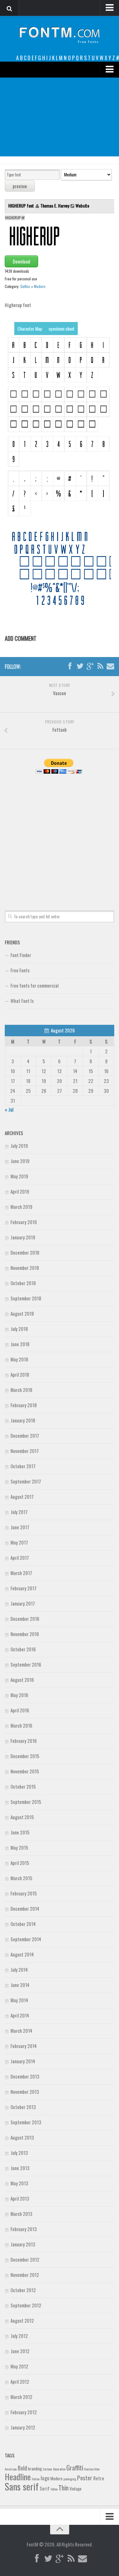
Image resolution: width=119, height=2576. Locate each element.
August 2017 (22, 1497)
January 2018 (23, 1420)
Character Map (30, 329)
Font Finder (21, 955)
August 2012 (22, 2320)
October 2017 (23, 1466)
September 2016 (26, 1664)
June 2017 (20, 1527)
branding (35, 2469)
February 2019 (24, 1222)
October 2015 (23, 1786)
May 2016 (19, 1695)
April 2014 (20, 2015)
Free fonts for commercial (34, 985)
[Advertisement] (60, 117)
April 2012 (20, 2381)
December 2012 (25, 2259)
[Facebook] (70, 666)
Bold (22, 2468)
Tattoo (54, 2489)
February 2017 (23, 1588)
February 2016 (24, 1741)
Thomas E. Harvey (55, 206)
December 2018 (25, 1252)
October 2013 (23, 2107)
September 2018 (26, 1298)
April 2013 (20, 2198)
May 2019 (19, 1176)
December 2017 (25, 1435)
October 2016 (23, 1649)
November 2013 (25, 2092)
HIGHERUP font (22, 206)
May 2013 (19, 2183)
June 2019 (20, 1161)
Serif (45, 2488)
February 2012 (24, 2412)
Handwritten (92, 2469)
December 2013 (25, 2076)
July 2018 (19, 1329)
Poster (85, 2478)
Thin (63, 2487)
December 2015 (25, 1756)
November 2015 (25, 1771)
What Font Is (22, 1001)
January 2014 (23, 2061)
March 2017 (21, 1573)
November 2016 (25, 1634)
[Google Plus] (90, 666)
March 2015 (21, 1878)
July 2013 (19, 2153)
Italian (36, 2479)
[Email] (110, 666)
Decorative (59, 2469)
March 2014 (21, 2031)
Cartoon (47, 2469)
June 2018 (20, 1344)
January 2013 (23, 2244)
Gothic (25, 286)
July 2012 (19, 2336)
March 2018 (21, 1390)
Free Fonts (20, 970)
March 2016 (21, 1725)
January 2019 (23, 1237)
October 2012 (23, 2290)
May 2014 (19, 2000)
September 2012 (26, 2305)
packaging (70, 2479)
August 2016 (22, 1680)
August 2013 (22, 2137)
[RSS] (100, 666)
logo (45, 2478)
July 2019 (19, 1146)
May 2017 (19, 1542)
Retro (99, 2478)
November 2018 (25, 1268)
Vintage (76, 2489)
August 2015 (22, 1817)
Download (21, 261)
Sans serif (22, 2486)
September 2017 (26, 1481)
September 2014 (26, 1939)
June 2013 (20, 2168)
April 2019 (20, 1191)
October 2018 (23, 1283)
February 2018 (24, 1405)
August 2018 (22, 1313)
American (11, 2469)
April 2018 (20, 1374)
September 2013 (26, 2122)
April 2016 (20, 1710)
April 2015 (20, 1863)
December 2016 (25, 1619)
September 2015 (26, 1802)
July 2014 (19, 1970)
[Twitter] (80, 666)
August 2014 (22, 1954)
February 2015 (24, 1893)
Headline (18, 2477)
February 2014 (24, 2046)
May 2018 (19, 1359)
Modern (40, 286)
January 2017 (23, 1603)
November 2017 (25, 1451)
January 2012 (23, 2427)
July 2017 (19, 1512)
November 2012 (25, 2275)
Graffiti (75, 2467)
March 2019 (21, 1207)
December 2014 (25, 1908)
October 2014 (23, 1924)
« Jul (9, 1109)
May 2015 (19, 1847)
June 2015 (20, 1832)
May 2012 (19, 2366)
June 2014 (20, 1985)
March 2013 (21, 2214)
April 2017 (20, 1558)
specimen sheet (62, 329)
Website (82, 206)
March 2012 (21, 2397)
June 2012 (20, 2351)
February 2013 (24, 2229)
